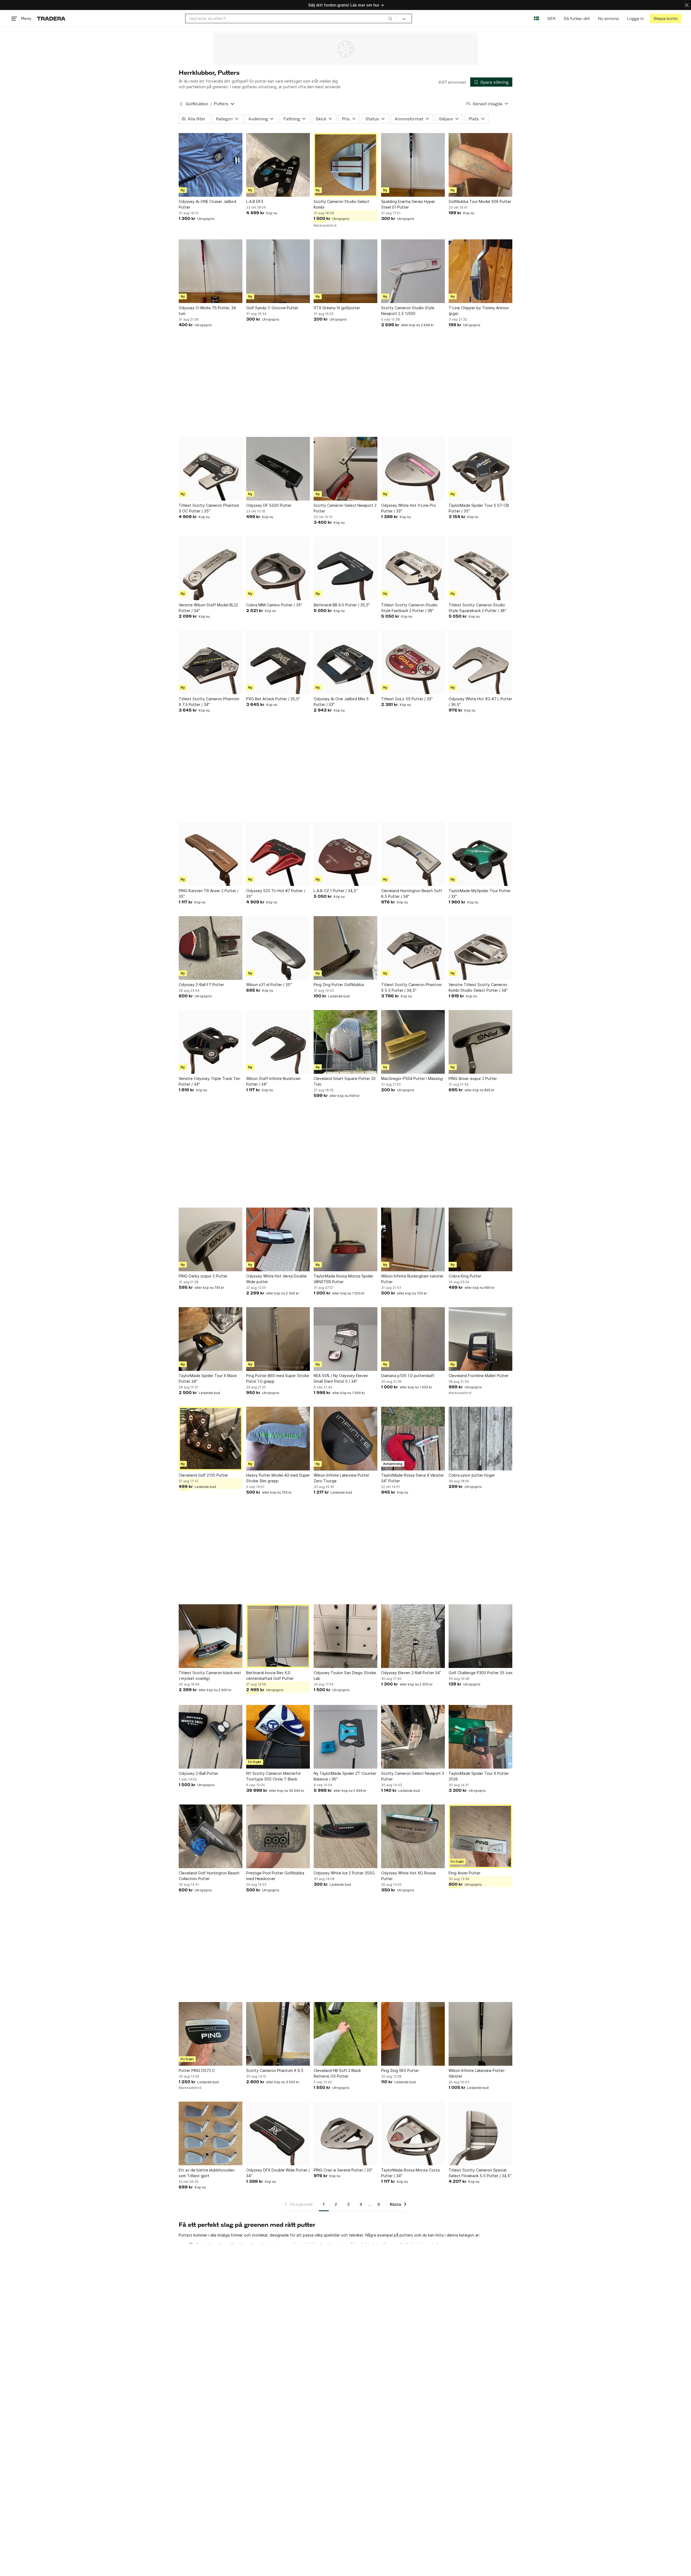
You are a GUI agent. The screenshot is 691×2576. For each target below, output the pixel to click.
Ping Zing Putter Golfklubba (339, 985)
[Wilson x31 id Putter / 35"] (278, 948)
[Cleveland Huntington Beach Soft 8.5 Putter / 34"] (413, 854)
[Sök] (390, 18)
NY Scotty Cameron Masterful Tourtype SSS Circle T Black (273, 1776)
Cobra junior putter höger (472, 1475)
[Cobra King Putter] (480, 1239)
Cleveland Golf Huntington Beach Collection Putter (209, 1876)
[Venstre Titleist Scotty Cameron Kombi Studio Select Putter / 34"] (480, 948)
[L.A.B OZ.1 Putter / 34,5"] (345, 854)
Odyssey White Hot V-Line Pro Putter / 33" (409, 508)
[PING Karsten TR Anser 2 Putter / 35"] (211, 854)
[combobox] (291, 18)
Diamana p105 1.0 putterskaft (408, 1376)
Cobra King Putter (465, 1276)
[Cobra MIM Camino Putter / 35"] (278, 568)
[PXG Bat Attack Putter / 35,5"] (278, 662)
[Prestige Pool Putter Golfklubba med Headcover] (278, 1836)
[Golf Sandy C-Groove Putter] (278, 271)
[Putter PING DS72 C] (211, 2034)
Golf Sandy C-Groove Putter (272, 308)
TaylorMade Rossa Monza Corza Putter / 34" (410, 2173)
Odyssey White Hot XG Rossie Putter (409, 1876)
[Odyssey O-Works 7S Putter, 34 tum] (211, 271)
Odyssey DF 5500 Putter (269, 505)
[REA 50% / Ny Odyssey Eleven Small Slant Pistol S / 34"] (345, 1339)
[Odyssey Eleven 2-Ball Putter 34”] (413, 1636)
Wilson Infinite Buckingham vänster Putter (412, 1279)
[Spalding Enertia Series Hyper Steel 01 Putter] (413, 165)
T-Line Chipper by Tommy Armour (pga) (479, 311)
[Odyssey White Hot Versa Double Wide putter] (278, 1239)
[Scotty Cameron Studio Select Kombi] (345, 165)
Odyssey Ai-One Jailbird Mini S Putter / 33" (341, 702)
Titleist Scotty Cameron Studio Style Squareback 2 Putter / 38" (477, 608)
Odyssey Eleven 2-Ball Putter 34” (411, 1673)
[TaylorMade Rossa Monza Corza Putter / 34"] (413, 2133)
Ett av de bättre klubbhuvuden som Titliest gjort (207, 2173)
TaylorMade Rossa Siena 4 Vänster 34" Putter (413, 1478)
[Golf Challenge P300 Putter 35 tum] (480, 1636)
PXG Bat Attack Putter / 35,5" (273, 699)
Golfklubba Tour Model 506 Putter (480, 201)
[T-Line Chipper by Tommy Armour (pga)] (480, 271)
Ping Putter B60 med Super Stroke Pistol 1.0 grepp (278, 1378)
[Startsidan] (51, 18)
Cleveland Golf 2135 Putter (203, 1475)
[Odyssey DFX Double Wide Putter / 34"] (278, 2133)
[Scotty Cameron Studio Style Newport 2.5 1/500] (413, 271)
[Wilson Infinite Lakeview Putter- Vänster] (480, 2034)
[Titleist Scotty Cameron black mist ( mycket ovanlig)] (211, 1636)
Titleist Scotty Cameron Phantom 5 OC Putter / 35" (209, 508)
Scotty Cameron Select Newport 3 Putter (413, 1776)
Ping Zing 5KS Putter (400, 2070)
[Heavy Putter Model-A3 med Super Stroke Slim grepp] (278, 1439)
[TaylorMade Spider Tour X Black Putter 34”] (211, 1339)
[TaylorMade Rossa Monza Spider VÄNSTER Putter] (345, 1239)
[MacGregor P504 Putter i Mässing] (413, 1042)
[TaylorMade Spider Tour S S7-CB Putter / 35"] (480, 469)
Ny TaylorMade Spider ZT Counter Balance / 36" (345, 1776)
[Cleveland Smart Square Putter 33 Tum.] (345, 1042)
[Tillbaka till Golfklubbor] (181, 104)
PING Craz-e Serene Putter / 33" (343, 2170)
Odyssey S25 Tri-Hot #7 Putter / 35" (276, 893)
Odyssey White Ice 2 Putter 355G (344, 1873)
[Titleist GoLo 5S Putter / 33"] (413, 662)
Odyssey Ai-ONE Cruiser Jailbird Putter (207, 204)
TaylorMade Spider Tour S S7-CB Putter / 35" (479, 508)
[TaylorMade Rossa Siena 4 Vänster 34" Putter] (413, 1439)
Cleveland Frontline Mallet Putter (479, 1376)
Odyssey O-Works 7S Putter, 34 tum (207, 311)
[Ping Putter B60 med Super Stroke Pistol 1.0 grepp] (278, 1339)
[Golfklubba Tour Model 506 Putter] (480, 165)
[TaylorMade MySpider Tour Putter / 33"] (480, 854)
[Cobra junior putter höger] (480, 1439)
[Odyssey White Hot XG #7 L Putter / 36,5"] (480, 662)
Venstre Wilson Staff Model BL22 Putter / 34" (208, 608)
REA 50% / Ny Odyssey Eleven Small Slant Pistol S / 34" (341, 1378)
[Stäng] (687, 5)
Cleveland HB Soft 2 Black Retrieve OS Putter (337, 2073)
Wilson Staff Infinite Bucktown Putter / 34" (273, 1081)
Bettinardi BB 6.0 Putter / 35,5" (342, 605)
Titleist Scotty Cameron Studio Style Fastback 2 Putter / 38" (409, 608)
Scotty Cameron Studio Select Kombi (341, 204)
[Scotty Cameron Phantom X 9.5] (278, 2034)
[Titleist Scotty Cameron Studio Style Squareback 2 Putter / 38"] (480, 568)
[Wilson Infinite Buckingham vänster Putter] (413, 1239)
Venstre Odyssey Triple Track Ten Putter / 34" (209, 1081)
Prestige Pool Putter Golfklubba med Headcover (275, 1876)
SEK (551, 18)
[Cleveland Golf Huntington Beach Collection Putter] (211, 1836)
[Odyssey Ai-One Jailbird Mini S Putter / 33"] (345, 662)
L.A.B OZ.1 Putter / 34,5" (336, 891)
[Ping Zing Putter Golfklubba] (345, 948)
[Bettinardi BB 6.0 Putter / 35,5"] (345, 568)
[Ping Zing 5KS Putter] (413, 2034)
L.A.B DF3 (255, 201)
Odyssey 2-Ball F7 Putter (201, 985)
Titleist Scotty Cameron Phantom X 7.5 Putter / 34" (209, 702)
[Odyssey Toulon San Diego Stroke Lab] (345, 1636)
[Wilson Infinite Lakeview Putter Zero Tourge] (345, 1439)
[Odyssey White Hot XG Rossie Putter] (413, 1836)
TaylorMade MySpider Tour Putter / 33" (480, 893)
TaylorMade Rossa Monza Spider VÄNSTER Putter (343, 1279)
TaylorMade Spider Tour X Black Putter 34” (208, 1378)
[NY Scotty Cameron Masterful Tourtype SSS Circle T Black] (278, 1737)
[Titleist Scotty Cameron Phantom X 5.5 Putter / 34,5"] (413, 948)
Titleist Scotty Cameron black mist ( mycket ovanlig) (210, 1676)
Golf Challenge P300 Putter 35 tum (480, 1673)
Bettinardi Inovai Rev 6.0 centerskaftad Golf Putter (270, 1676)
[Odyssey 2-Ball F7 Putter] (211, 948)
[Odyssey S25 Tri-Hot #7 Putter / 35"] (278, 854)
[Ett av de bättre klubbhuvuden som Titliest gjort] (211, 2133)
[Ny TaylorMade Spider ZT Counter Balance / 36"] (345, 1737)
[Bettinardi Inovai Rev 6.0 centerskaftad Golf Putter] (278, 1636)
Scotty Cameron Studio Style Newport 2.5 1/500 (408, 311)
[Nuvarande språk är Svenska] (536, 18)
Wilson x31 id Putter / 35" (269, 985)
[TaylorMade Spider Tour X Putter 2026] (480, 1737)
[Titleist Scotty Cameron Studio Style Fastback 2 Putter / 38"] (413, 568)
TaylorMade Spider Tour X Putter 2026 (479, 1776)
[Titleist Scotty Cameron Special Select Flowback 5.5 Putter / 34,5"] (480, 2133)
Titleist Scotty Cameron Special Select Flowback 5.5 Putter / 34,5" (480, 2173)
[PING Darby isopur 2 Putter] (211, 1239)
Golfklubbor (197, 104)
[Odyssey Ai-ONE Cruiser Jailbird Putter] (211, 165)
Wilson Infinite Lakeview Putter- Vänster (477, 2073)
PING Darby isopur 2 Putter (203, 1276)
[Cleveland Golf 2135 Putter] (211, 1439)
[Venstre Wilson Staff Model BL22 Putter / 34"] (211, 568)
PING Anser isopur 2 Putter (473, 1078)
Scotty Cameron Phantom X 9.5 (275, 2070)
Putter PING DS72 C (197, 2070)
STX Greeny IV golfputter (337, 308)
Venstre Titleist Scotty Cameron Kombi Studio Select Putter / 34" (478, 987)
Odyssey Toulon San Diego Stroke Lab (345, 1676)
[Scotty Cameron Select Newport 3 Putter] (413, 1737)
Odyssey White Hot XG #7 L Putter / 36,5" (480, 702)
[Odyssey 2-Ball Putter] (211, 1737)
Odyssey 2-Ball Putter (199, 1773)
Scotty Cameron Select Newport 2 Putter (345, 508)
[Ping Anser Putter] (480, 1836)
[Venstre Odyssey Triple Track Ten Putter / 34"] (211, 1042)
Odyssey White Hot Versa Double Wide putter (276, 1279)
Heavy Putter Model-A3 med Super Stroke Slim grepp (278, 1478)
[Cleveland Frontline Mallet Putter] (480, 1339)
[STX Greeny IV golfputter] (345, 271)
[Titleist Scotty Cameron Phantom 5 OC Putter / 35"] (211, 469)
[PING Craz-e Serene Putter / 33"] (345, 2133)
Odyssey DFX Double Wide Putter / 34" (278, 2173)
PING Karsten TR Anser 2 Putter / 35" (209, 893)
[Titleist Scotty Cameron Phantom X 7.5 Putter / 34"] (211, 662)
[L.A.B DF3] (278, 165)
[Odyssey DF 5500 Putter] (278, 469)
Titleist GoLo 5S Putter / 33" (407, 699)
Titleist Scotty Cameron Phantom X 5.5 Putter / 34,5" (411, 987)
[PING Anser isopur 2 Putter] (480, 1042)
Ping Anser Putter (465, 1873)
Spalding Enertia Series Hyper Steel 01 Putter (408, 204)
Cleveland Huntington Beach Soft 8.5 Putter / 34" (412, 893)
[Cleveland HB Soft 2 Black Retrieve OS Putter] (345, 2034)
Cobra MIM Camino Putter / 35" (274, 605)
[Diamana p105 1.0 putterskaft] (413, 1339)
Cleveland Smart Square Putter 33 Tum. (345, 1081)
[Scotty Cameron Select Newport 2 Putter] (345, 469)
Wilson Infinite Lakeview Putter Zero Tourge (341, 1478)
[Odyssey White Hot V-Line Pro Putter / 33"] (413, 469)
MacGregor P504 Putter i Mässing (412, 1078)
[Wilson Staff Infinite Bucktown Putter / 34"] (278, 1042)
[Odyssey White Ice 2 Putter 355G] (345, 1836)
